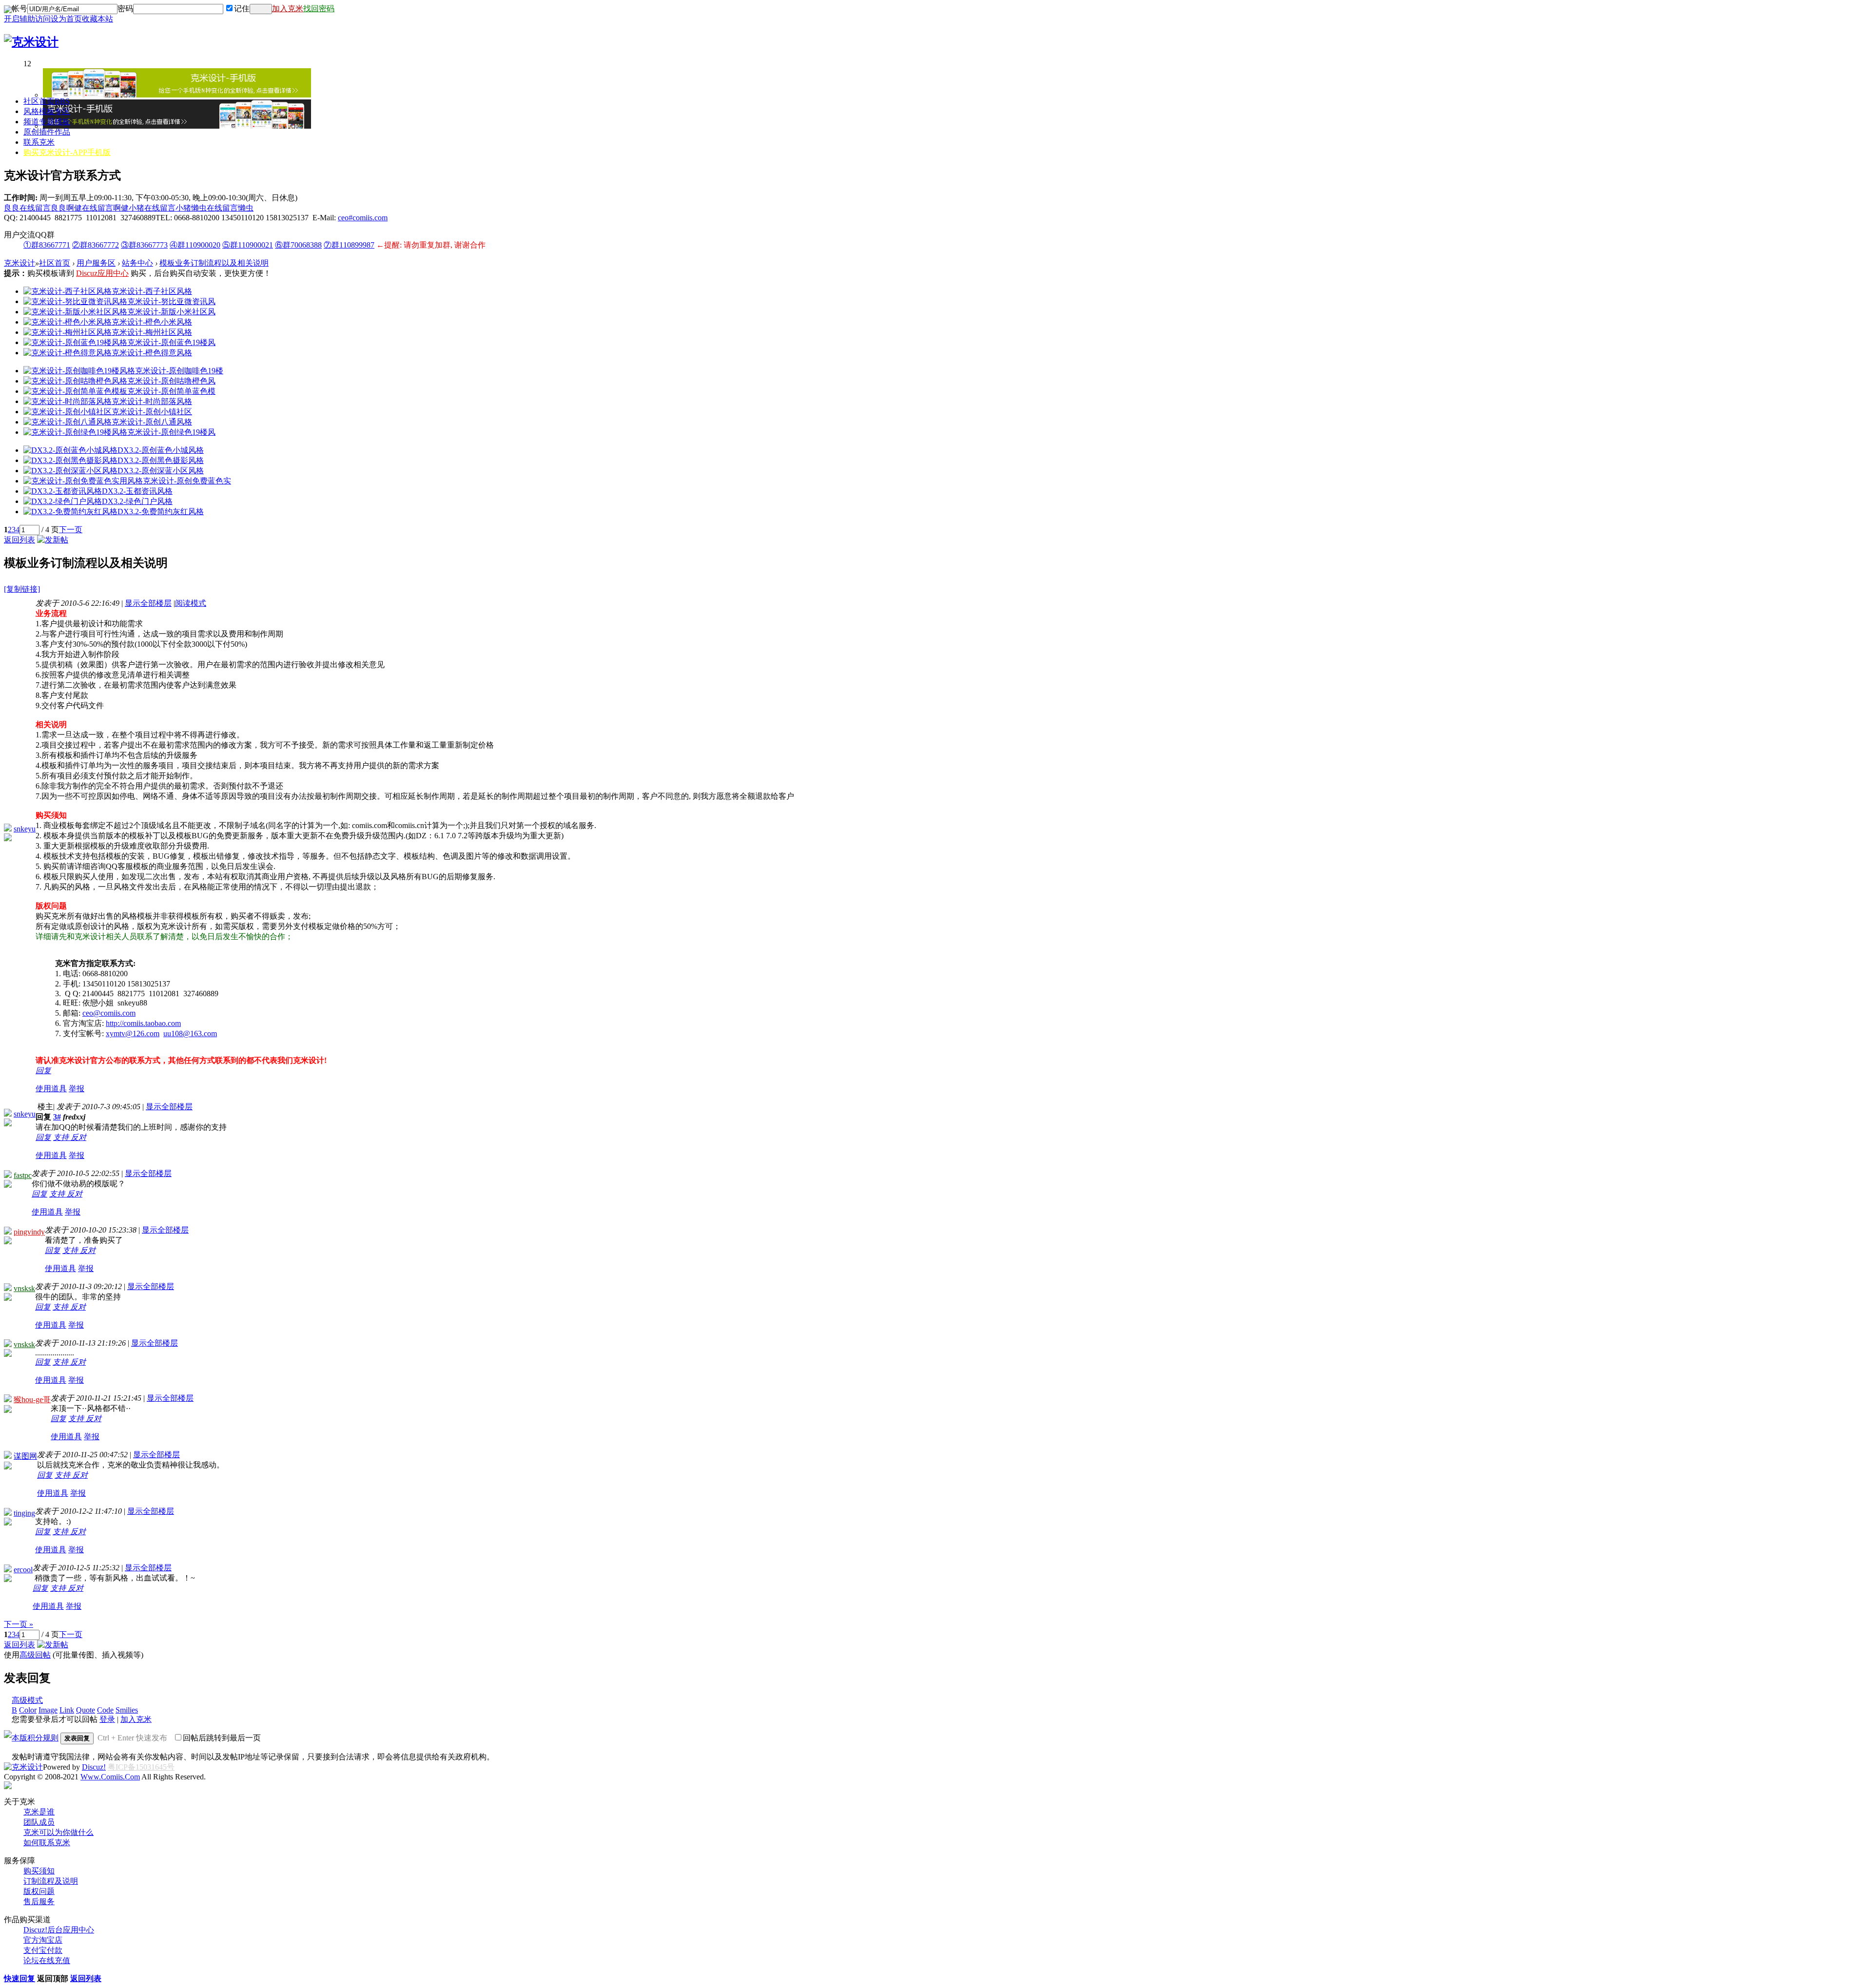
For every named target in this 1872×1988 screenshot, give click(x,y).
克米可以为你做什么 (58, 1832)
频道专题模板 (47, 122)
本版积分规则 (35, 1738)
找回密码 (319, 9)
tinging (24, 1513)
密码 (125, 9)
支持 (62, 1137)
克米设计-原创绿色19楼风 (171, 432)
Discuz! (94, 1767)
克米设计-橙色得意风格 (152, 353)
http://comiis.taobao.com (143, 1023)
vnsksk (24, 1288)
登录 (107, 1719)
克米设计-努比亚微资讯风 (171, 301)
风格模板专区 (47, 111)
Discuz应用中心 (102, 273)
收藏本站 (97, 19)
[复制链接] (22, 589)
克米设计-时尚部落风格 (152, 401)
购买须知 (39, 1871)
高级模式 (27, 1700)
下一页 (71, 530)
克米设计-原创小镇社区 (152, 412)
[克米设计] (31, 42)
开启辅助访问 (27, 19)
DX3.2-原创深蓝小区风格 (161, 471)
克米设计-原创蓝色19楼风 (171, 342)
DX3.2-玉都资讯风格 (137, 491)
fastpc (23, 1175)
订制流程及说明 (51, 1881)
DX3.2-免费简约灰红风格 (161, 511)
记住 (242, 9)
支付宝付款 (43, 1950)
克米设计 (19, 263)
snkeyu (25, 829)
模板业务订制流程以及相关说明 (214, 263)
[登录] (261, 9)
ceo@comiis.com (109, 1013)
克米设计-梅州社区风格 (152, 332)
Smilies (127, 1710)
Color (28, 1710)
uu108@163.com (190, 1033)
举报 (77, 1089)
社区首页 (47, 101)
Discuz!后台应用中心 (59, 1930)
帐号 (19, 9)
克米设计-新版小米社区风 (171, 312)
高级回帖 (35, 1655)
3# (57, 1117)
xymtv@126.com (133, 1033)
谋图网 (25, 1456)
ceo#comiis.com (363, 218)
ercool (23, 1570)
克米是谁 (39, 1812)
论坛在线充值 (47, 1960)
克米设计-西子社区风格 (152, 291)
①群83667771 (47, 245)
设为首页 (66, 19)
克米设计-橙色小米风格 (152, 322)
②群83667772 (96, 245)
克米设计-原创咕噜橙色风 (171, 381)
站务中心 (137, 263)
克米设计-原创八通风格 (152, 422)
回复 (43, 1071)
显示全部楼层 (148, 603)
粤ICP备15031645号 (141, 1767)
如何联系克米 (47, 1843)
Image (48, 1710)
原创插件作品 (47, 132)
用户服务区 (96, 263)
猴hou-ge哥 (32, 1399)
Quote (86, 1710)
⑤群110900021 (248, 245)
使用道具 (51, 1089)
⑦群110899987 (349, 245)
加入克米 (288, 9)
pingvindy (29, 1232)
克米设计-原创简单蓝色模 (171, 391)
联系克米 (39, 142)
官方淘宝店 (43, 1940)
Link (67, 1710)
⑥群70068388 (298, 245)
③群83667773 (144, 245)
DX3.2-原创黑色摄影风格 (161, 460)
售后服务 (39, 1901)
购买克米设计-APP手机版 (67, 152)
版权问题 (39, 1891)
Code (105, 1710)
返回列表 (19, 540)
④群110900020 (195, 245)
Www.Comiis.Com (110, 1777)
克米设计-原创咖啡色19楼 (179, 371)
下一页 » (19, 1624)
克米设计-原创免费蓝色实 (187, 481)
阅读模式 (191, 603)
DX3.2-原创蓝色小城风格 (161, 450)
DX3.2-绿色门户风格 (137, 501)
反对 (78, 1137)
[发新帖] (53, 540)
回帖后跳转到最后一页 (222, 1738)
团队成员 (39, 1822)
